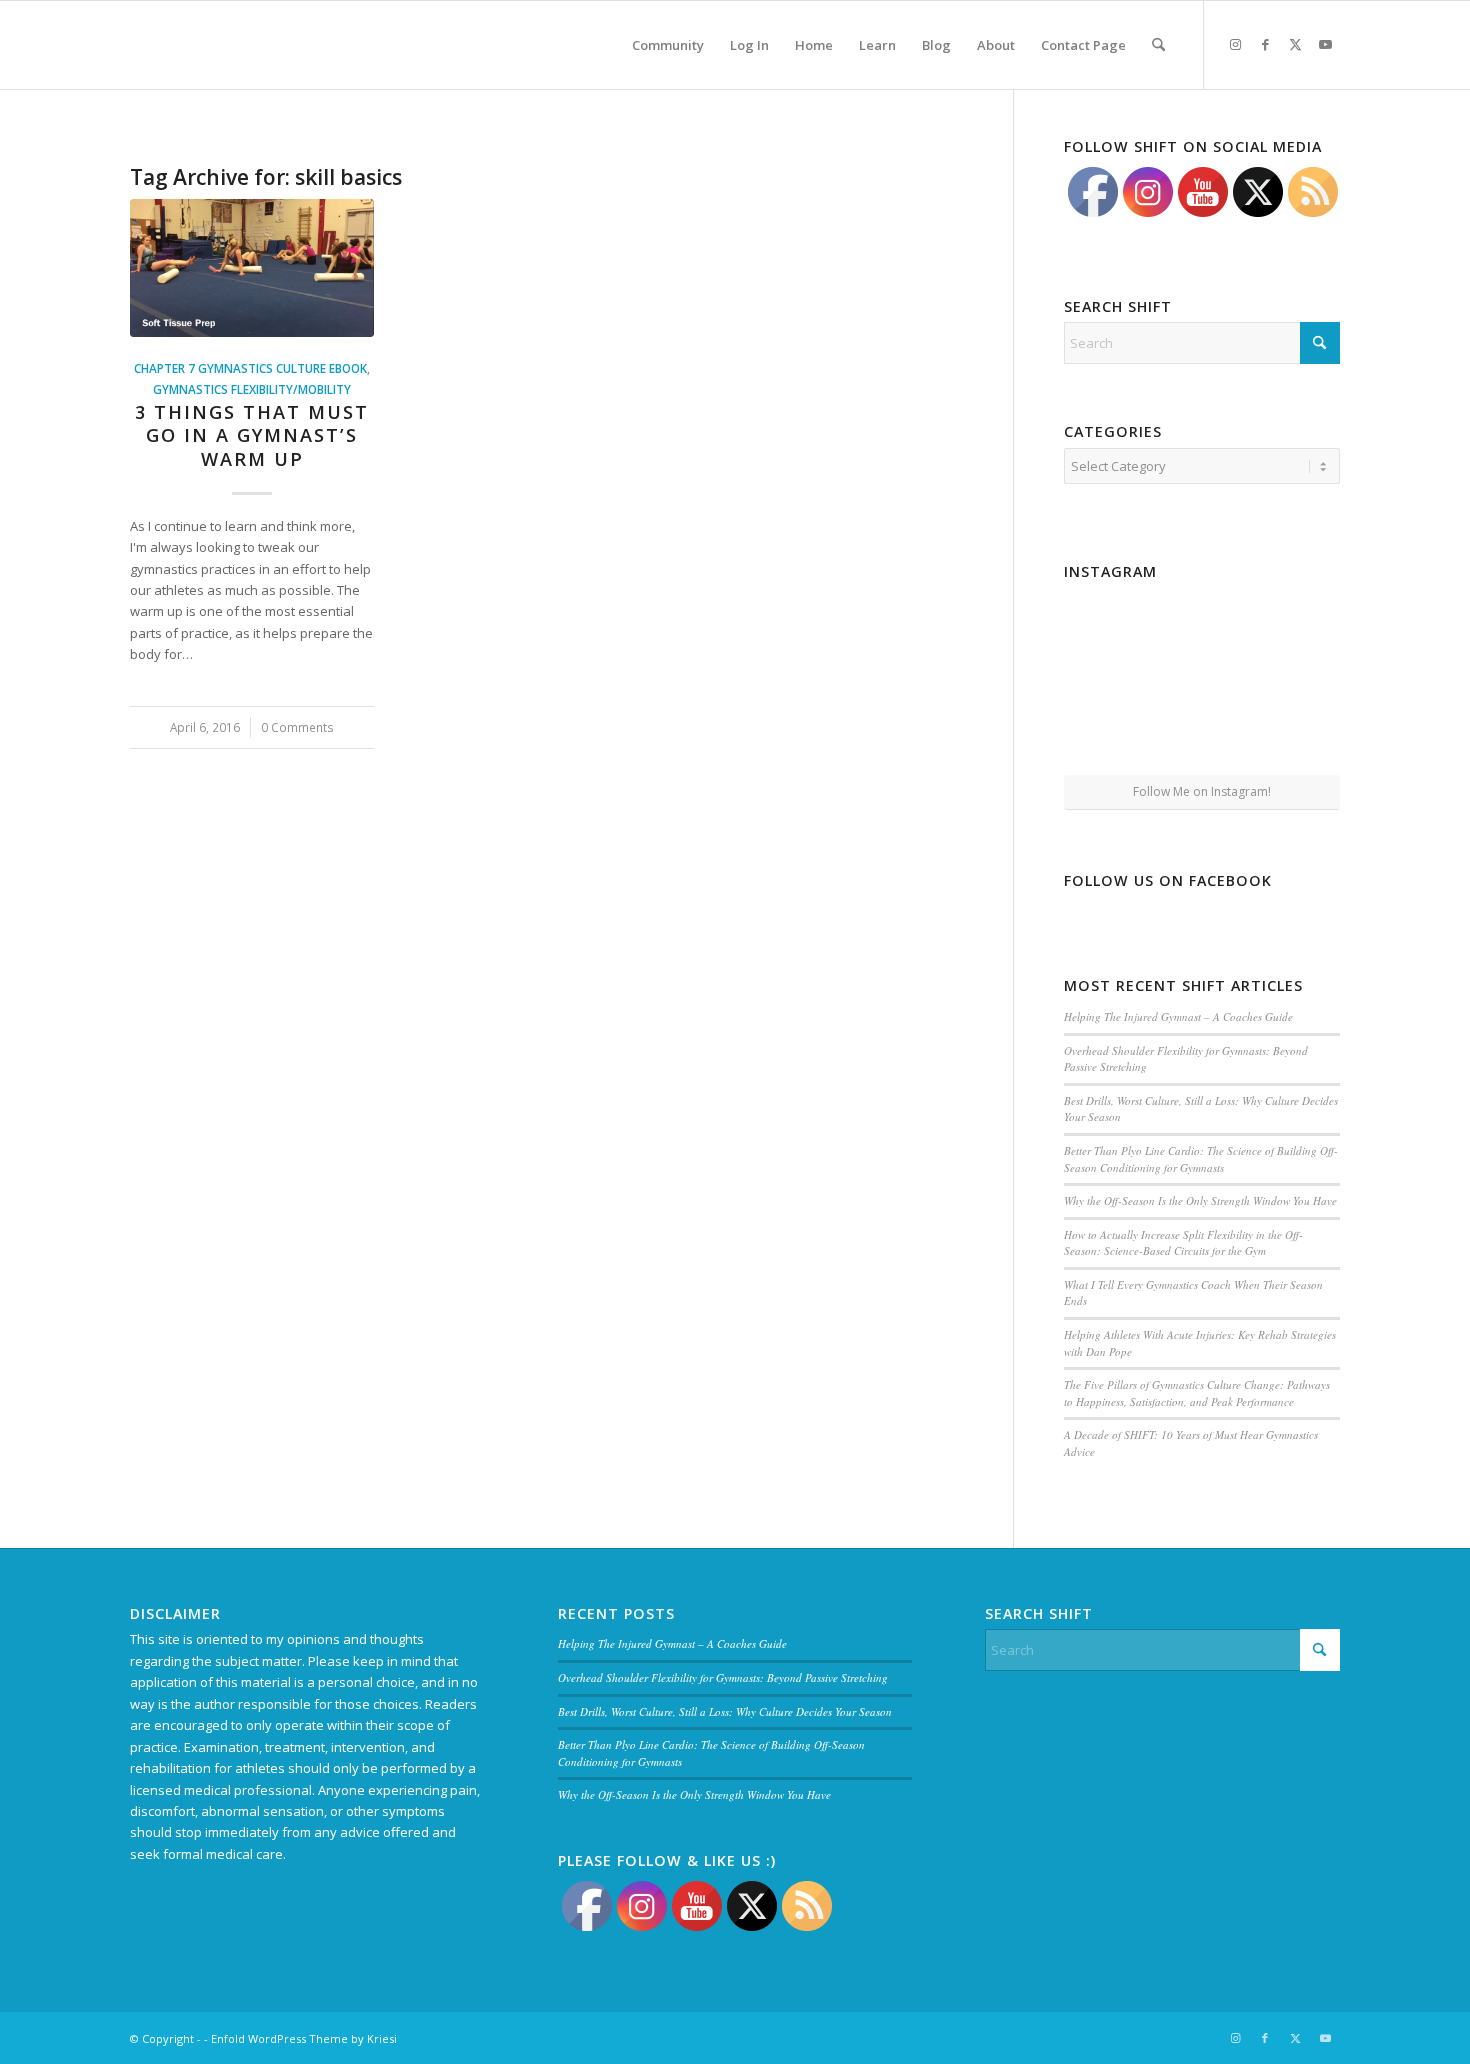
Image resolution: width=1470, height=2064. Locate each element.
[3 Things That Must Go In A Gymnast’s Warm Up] (252, 267)
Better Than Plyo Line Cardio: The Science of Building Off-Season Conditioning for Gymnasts (1201, 1159)
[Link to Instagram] (1235, 44)
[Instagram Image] (1202, 634)
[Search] (1158, 45)
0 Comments (297, 727)
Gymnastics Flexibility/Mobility (252, 389)
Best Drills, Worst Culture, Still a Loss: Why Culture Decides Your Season (725, 1711)
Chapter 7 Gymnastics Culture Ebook (250, 368)
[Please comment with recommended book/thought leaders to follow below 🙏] (1108, 632)
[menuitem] (668, 45)
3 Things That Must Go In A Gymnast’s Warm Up (252, 435)
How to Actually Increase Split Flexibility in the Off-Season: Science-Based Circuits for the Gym (1183, 1243)
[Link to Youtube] (1325, 44)
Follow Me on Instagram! (1202, 791)
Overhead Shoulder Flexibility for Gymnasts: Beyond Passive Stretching (723, 1677)
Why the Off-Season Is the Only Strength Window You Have (1200, 1200)
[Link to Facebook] (1265, 44)
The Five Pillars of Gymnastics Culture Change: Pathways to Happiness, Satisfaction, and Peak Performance (1197, 1393)
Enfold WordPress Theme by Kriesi (304, 2038)
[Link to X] (1295, 44)
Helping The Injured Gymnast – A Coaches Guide (1178, 1016)
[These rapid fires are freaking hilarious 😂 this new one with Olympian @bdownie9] (1295, 632)
